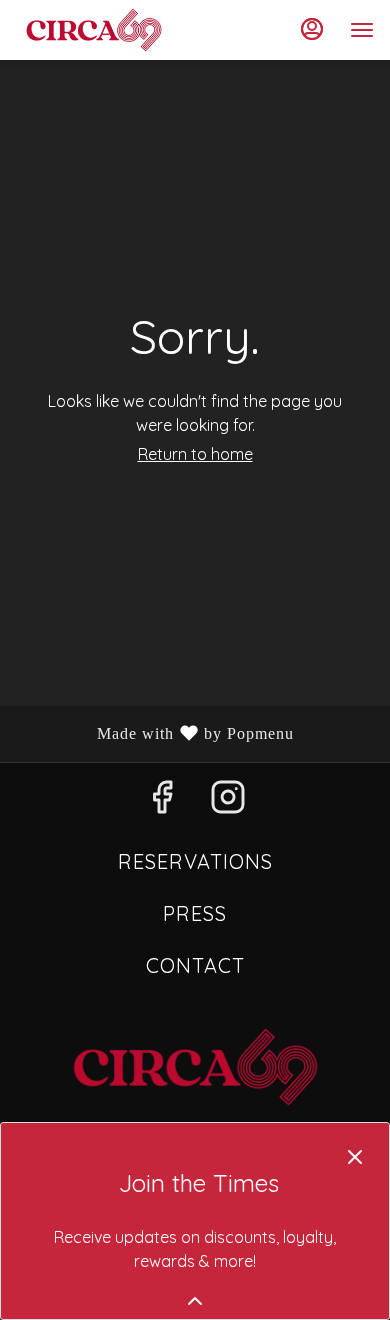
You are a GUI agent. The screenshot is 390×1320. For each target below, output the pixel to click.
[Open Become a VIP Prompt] (195, 1301)
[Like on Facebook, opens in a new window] (162, 802)
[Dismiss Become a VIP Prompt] (355, 1157)
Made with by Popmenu (154, 734)
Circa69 (195, 1067)
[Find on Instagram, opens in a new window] (228, 802)
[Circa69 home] (106, 30)
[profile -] (312, 29)
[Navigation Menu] (362, 30)
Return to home (195, 454)
